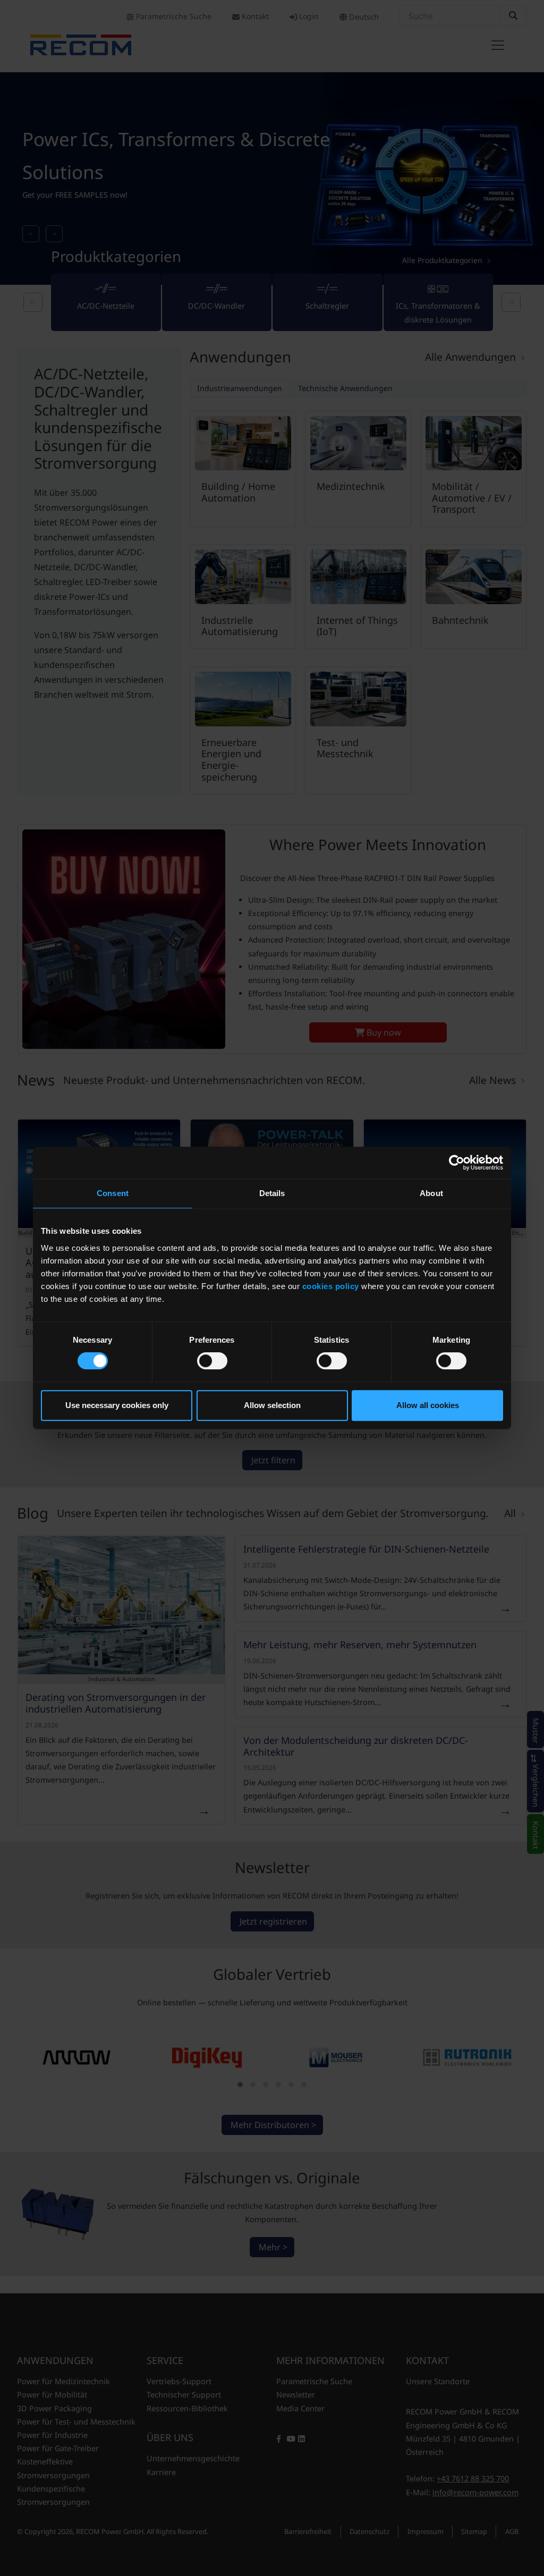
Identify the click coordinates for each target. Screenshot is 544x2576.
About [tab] (431, 1193)
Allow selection (272, 1405)
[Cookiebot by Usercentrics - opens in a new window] (457, 1163)
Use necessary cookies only (117, 1405)
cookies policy (331, 1286)
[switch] (212, 1361)
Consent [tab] (113, 1193)
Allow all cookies (428, 1405)
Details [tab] (272, 1193)
